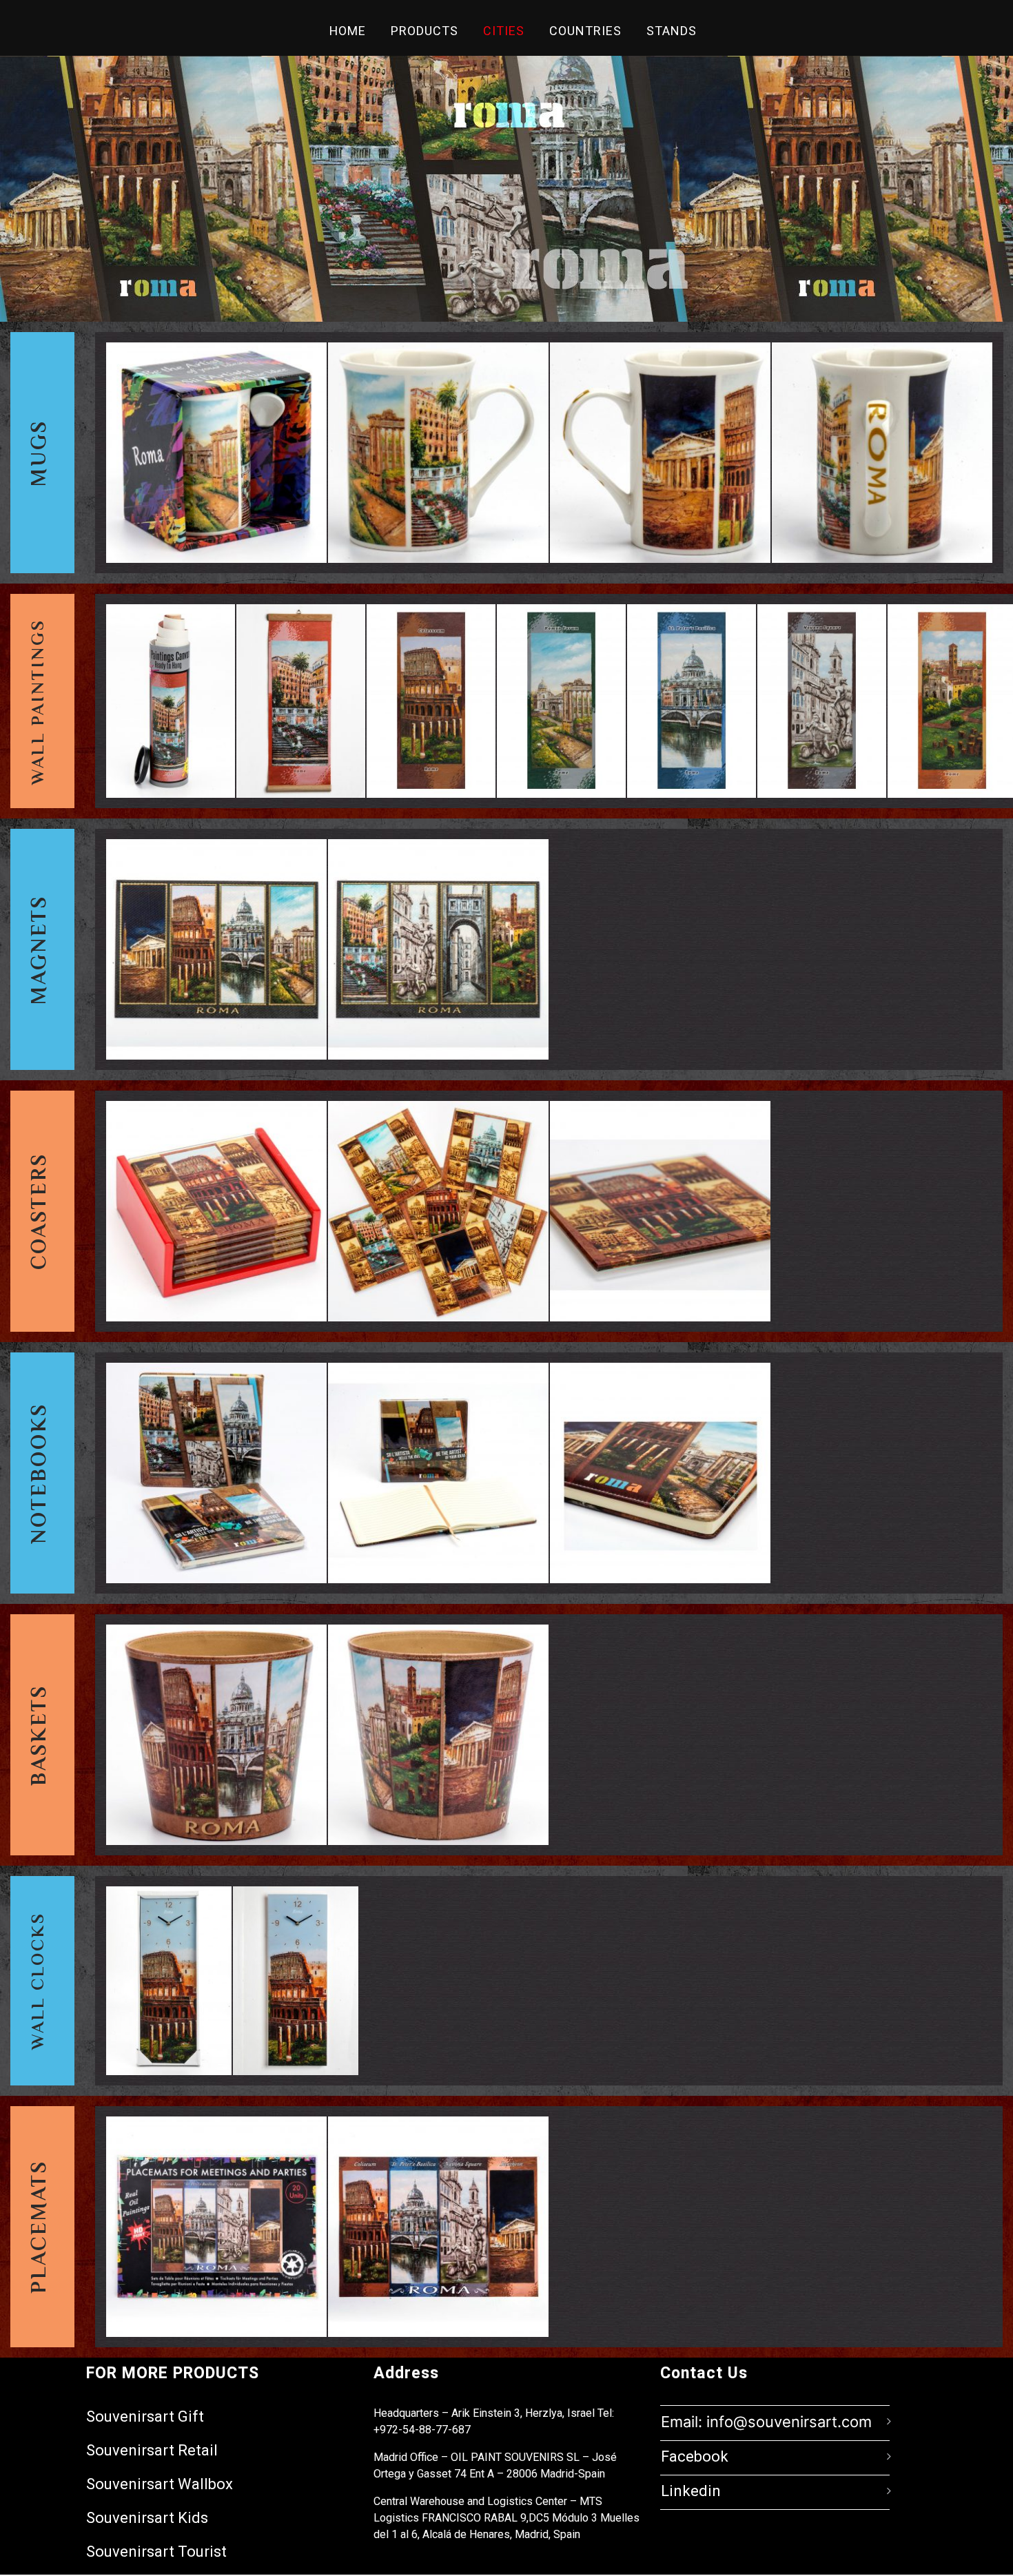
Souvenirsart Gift (145, 2417)
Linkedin (691, 2491)
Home (348, 31)
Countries (585, 31)
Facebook (695, 2457)
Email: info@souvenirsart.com (766, 2422)
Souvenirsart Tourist (156, 2552)
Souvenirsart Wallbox (160, 2484)
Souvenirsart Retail (152, 2450)
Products (424, 31)
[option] (216, 453)
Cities (504, 31)
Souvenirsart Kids (147, 2518)
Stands (672, 31)
